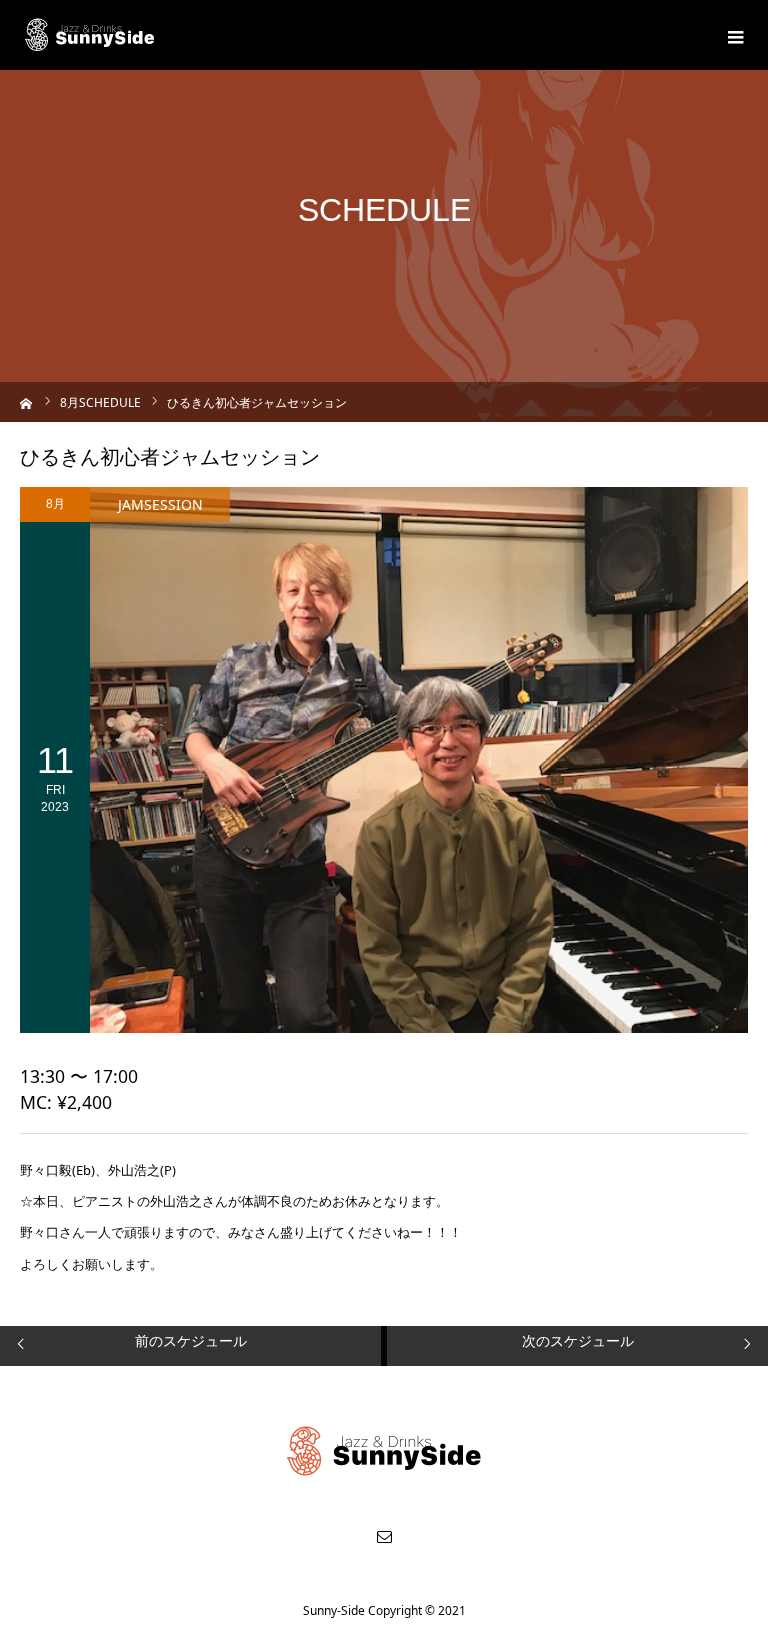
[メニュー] (733, 35)
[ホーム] (26, 401)
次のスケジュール (578, 1340)
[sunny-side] (90, 35)
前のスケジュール (191, 1340)
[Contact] (384, 1536)
